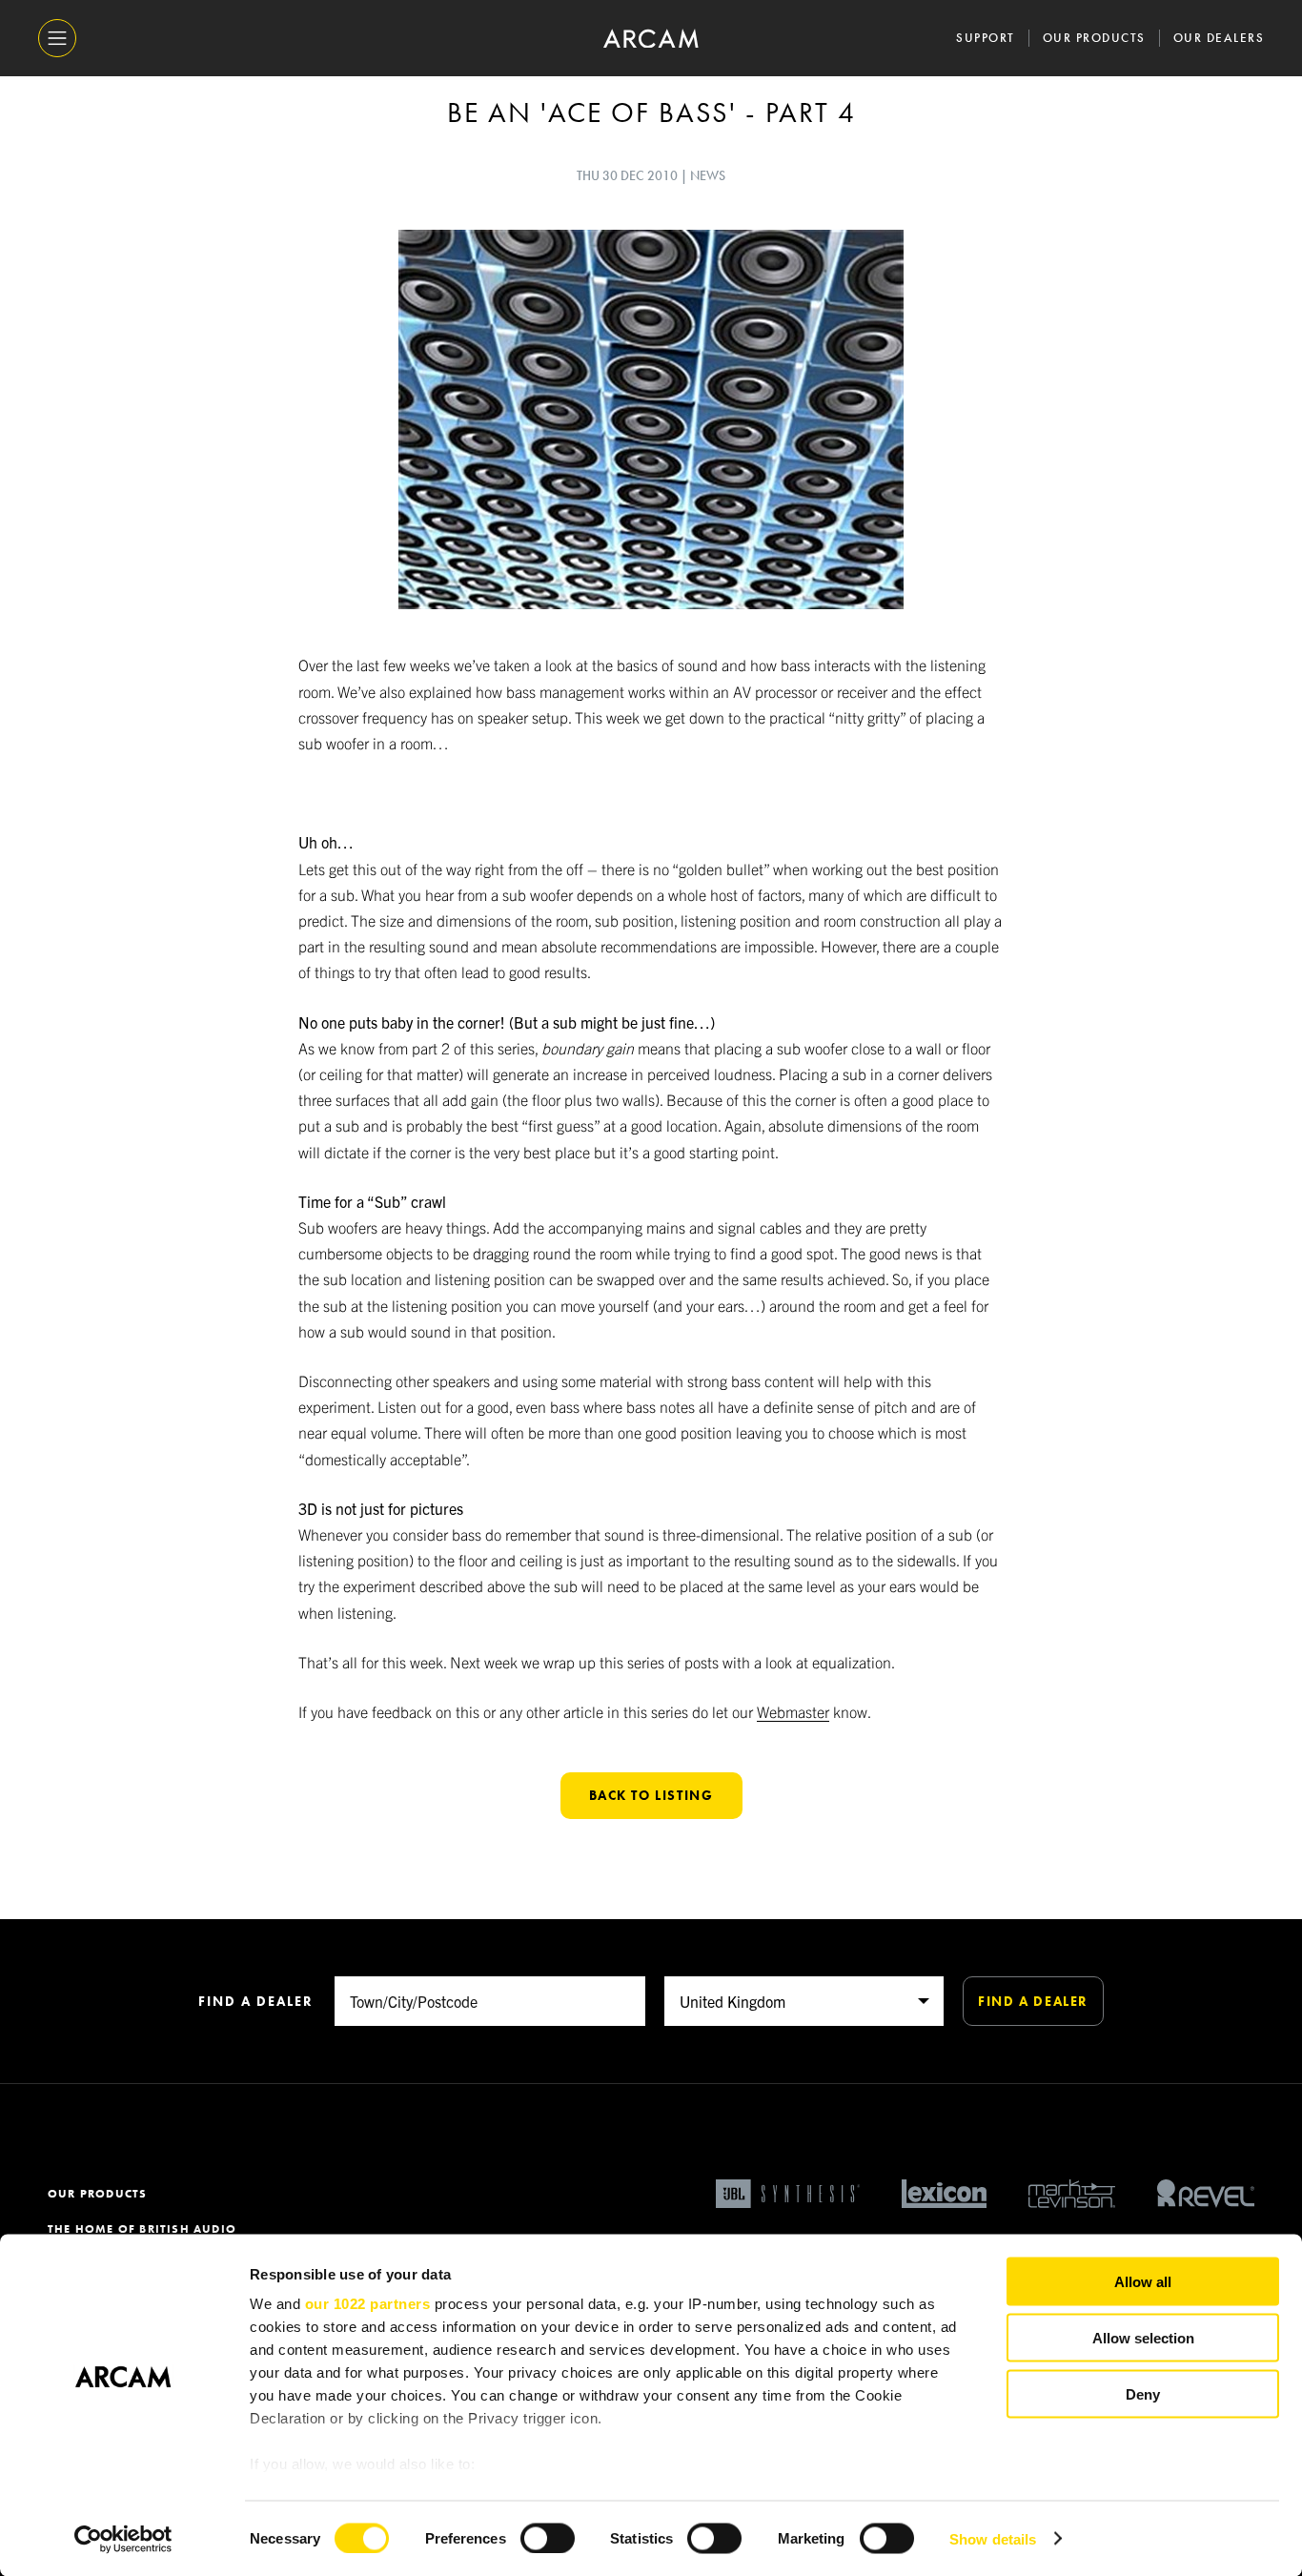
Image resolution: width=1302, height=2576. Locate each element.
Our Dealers (1219, 38)
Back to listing (651, 1795)
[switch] (548, 2538)
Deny (1143, 2393)
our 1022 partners (368, 2304)
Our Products (1094, 38)
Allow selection (1143, 2337)
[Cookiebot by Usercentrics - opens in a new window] (123, 2539)
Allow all (1143, 2282)
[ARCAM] (651, 39)
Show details (993, 2538)
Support (986, 38)
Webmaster (793, 1711)
